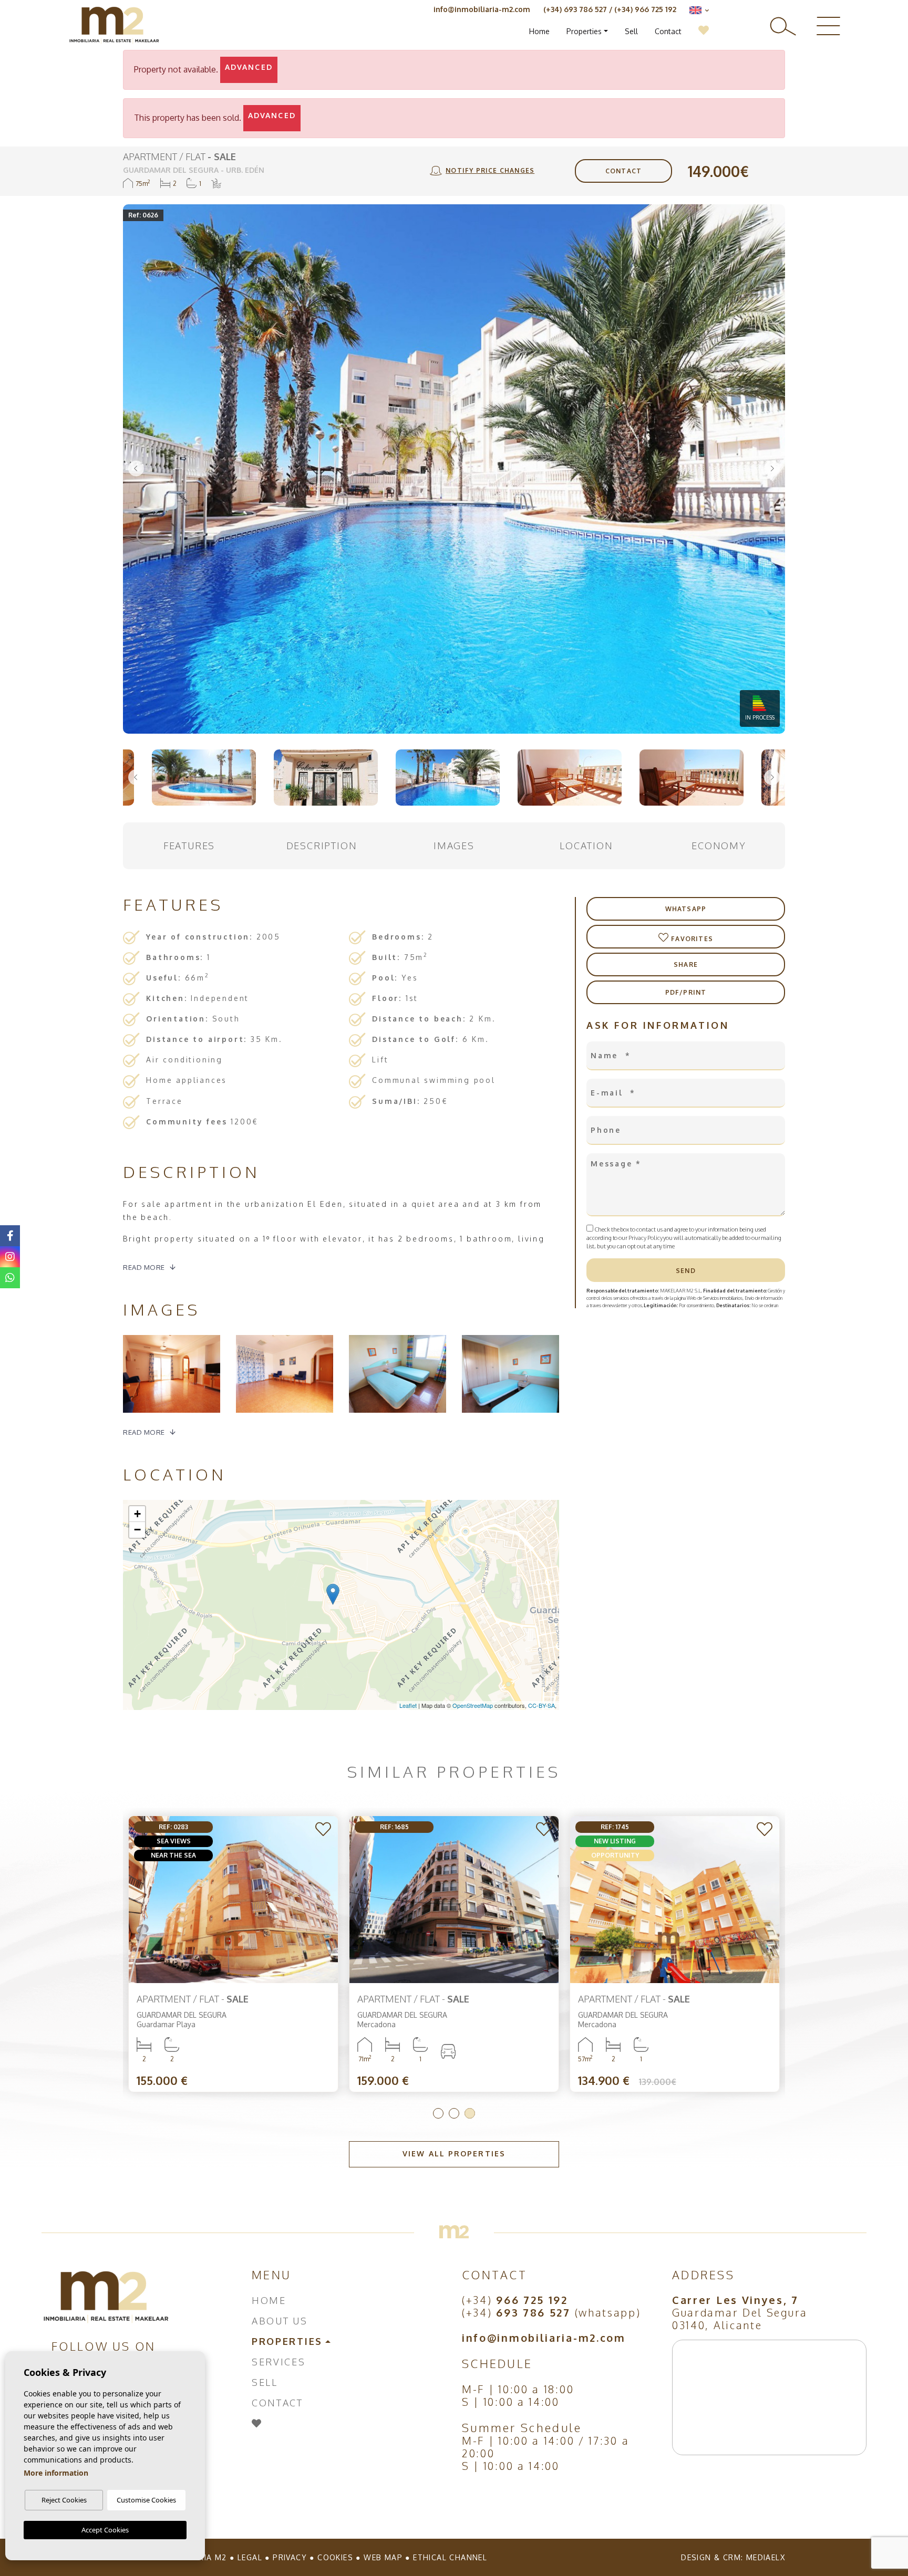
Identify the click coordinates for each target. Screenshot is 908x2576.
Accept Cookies (105, 2530)
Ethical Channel (450, 2557)
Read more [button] (144, 1432)
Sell (631, 31)
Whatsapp (686, 909)
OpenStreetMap (473, 1705)
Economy (719, 846)
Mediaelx (766, 2557)
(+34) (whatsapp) (551, 2312)
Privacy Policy (646, 1238)
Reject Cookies (64, 2500)
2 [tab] (454, 2113)
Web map (383, 2557)
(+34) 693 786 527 (575, 9)
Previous (136, 469)
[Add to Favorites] (324, 1830)
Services (279, 2362)
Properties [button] (584, 31)
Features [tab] (189, 846)
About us (280, 2321)
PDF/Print (686, 992)
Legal (250, 2557)
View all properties (454, 2153)
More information (56, 2473)
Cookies (335, 2557)
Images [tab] (454, 846)
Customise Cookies (146, 2500)
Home (539, 31)
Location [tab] (586, 846)
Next (772, 469)
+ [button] (137, 1514)
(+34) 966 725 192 (645, 9)
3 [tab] (470, 2113)
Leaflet (408, 1705)
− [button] (137, 1530)
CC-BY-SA (541, 1705)
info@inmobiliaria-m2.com (482, 9)
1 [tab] (438, 2113)
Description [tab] (322, 846)
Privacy (290, 2557)
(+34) (515, 2300)
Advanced (249, 67)
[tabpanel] (233, 1954)
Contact (668, 31)
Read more (144, 1267)
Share (686, 964)
